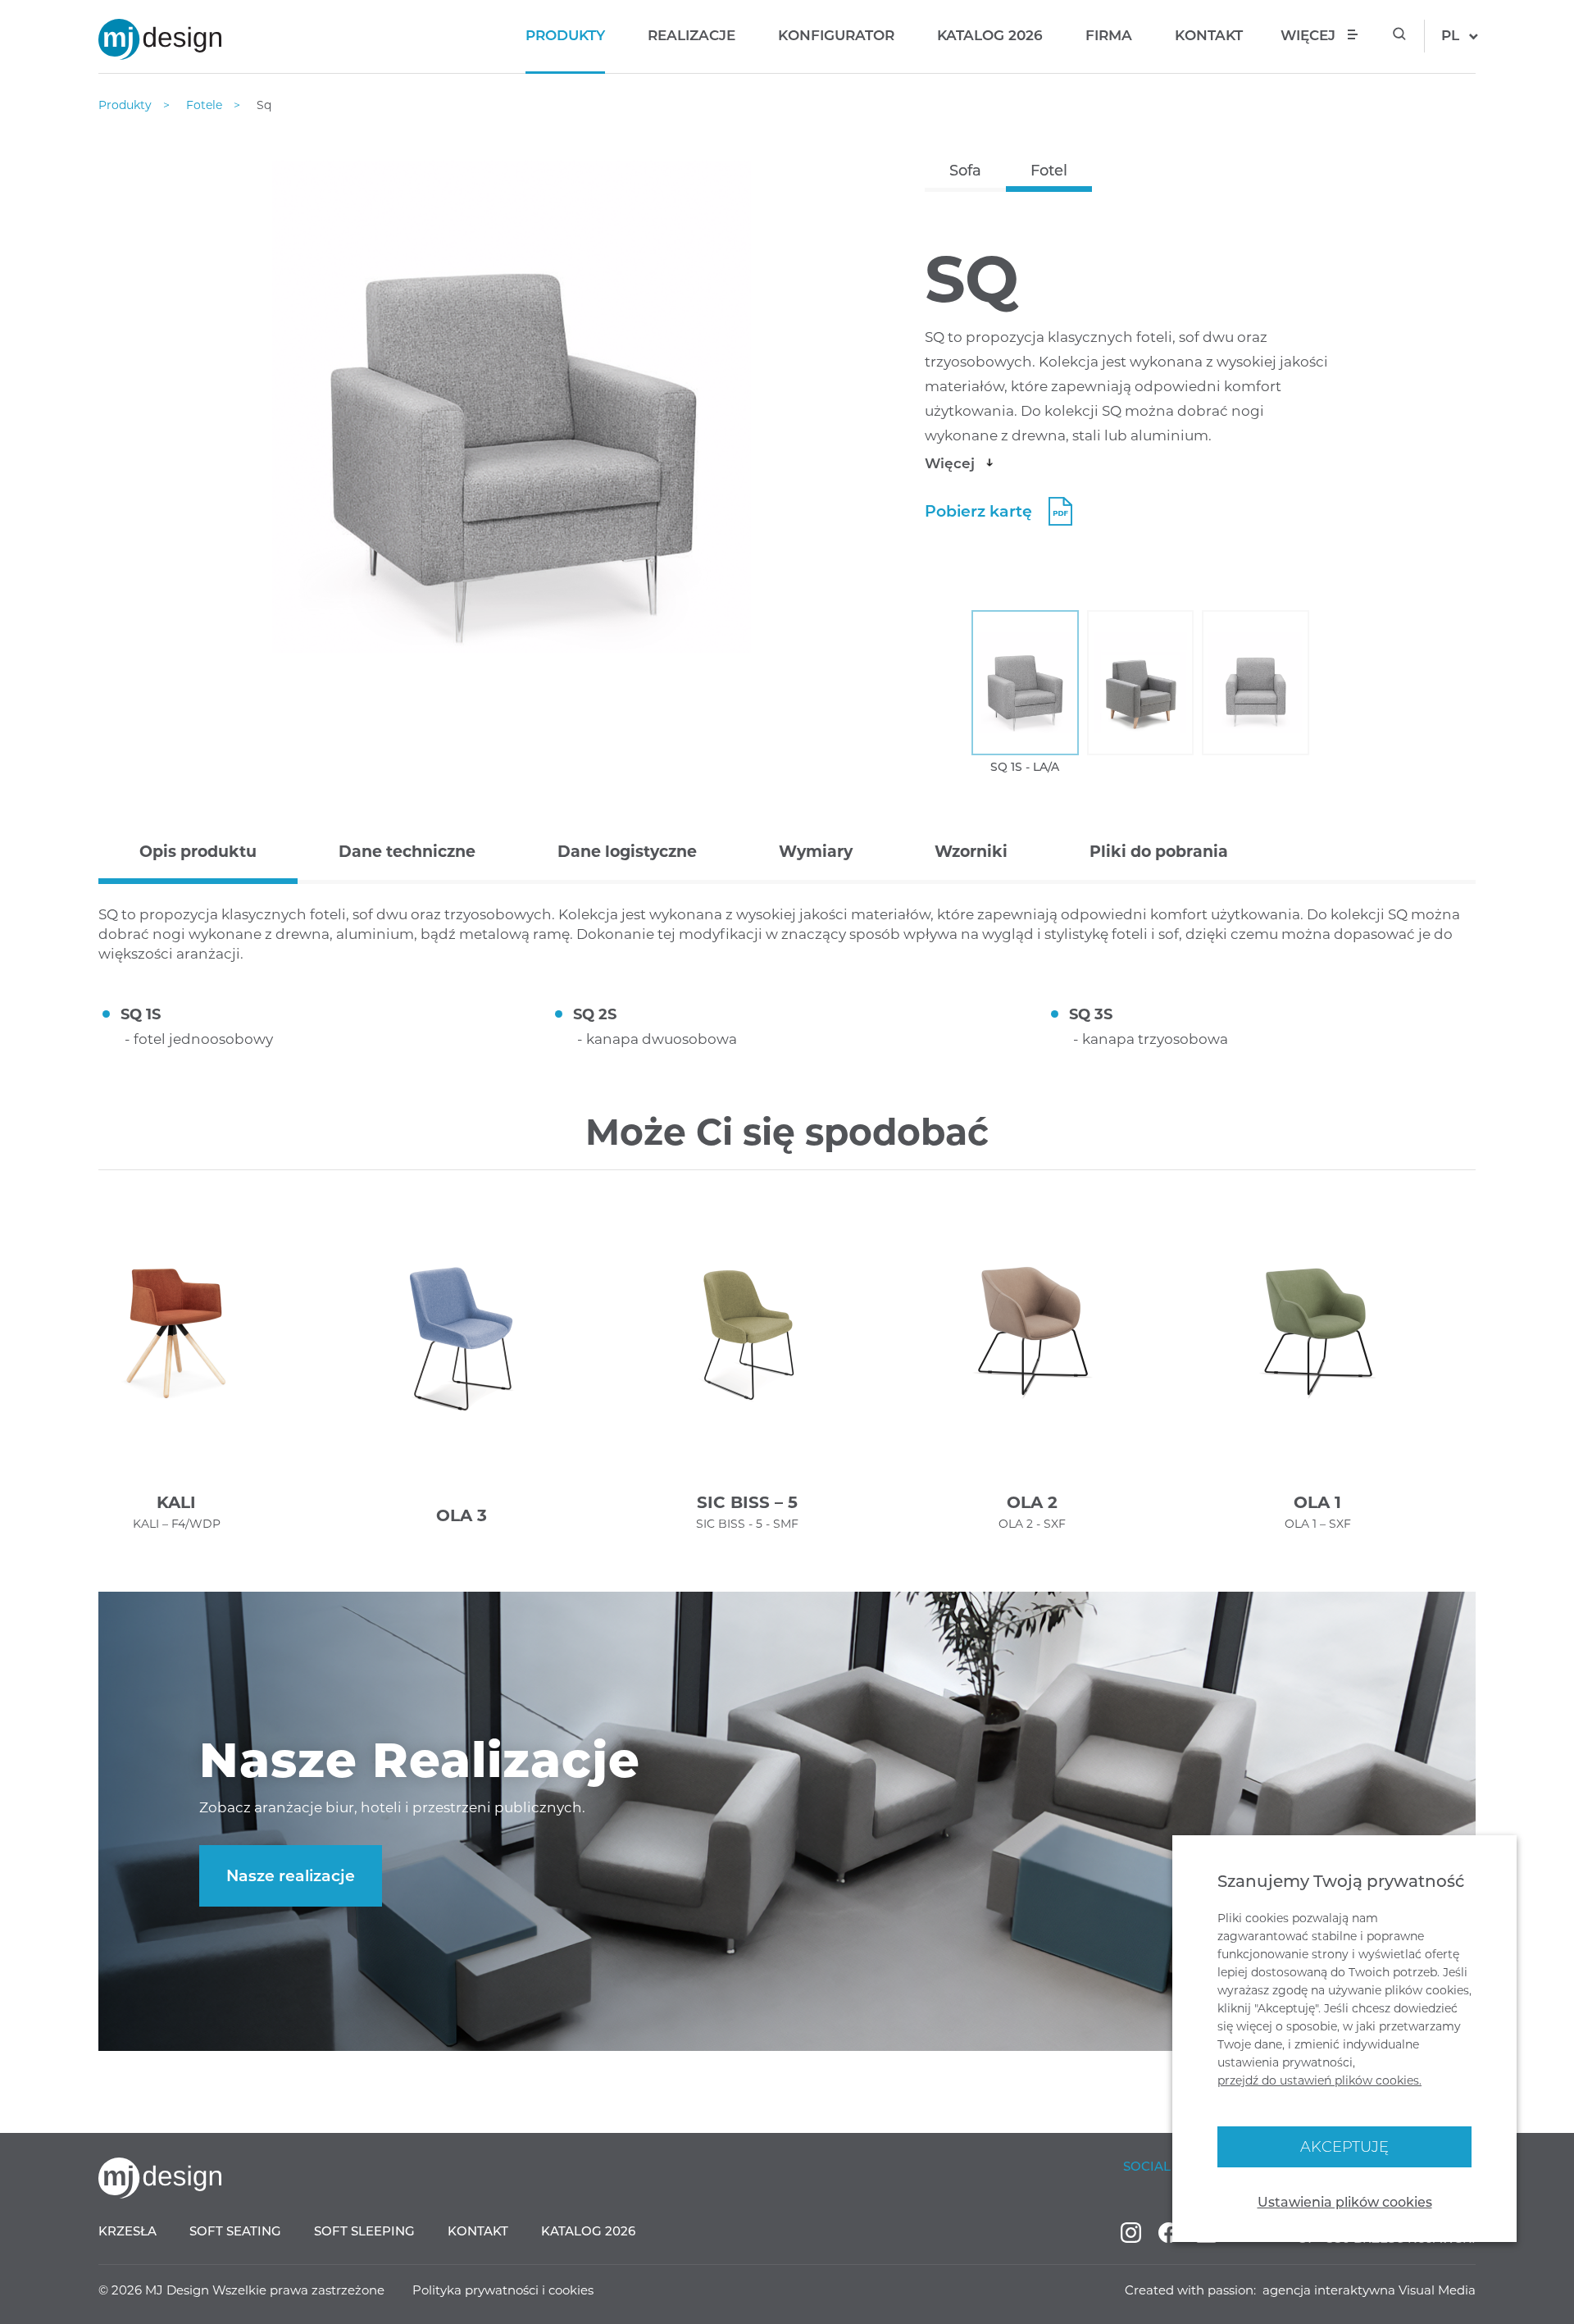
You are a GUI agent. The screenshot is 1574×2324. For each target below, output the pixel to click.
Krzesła (127, 2231)
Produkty (565, 35)
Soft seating (235, 2231)
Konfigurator (836, 35)
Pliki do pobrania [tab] (1159, 852)
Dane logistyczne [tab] (627, 852)
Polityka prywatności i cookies (503, 2290)
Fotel (1049, 171)
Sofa (965, 171)
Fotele (206, 105)
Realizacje (691, 35)
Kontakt (1209, 35)
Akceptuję (1344, 2147)
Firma (1109, 35)
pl (1450, 35)
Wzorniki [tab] (971, 852)
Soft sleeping (364, 2231)
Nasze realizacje (291, 1876)
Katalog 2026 (990, 35)
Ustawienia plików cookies (1345, 2202)
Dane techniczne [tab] (407, 852)
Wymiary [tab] (816, 852)
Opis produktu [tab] (198, 852)
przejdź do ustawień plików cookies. (1319, 2080)
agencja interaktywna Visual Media (1369, 2290)
